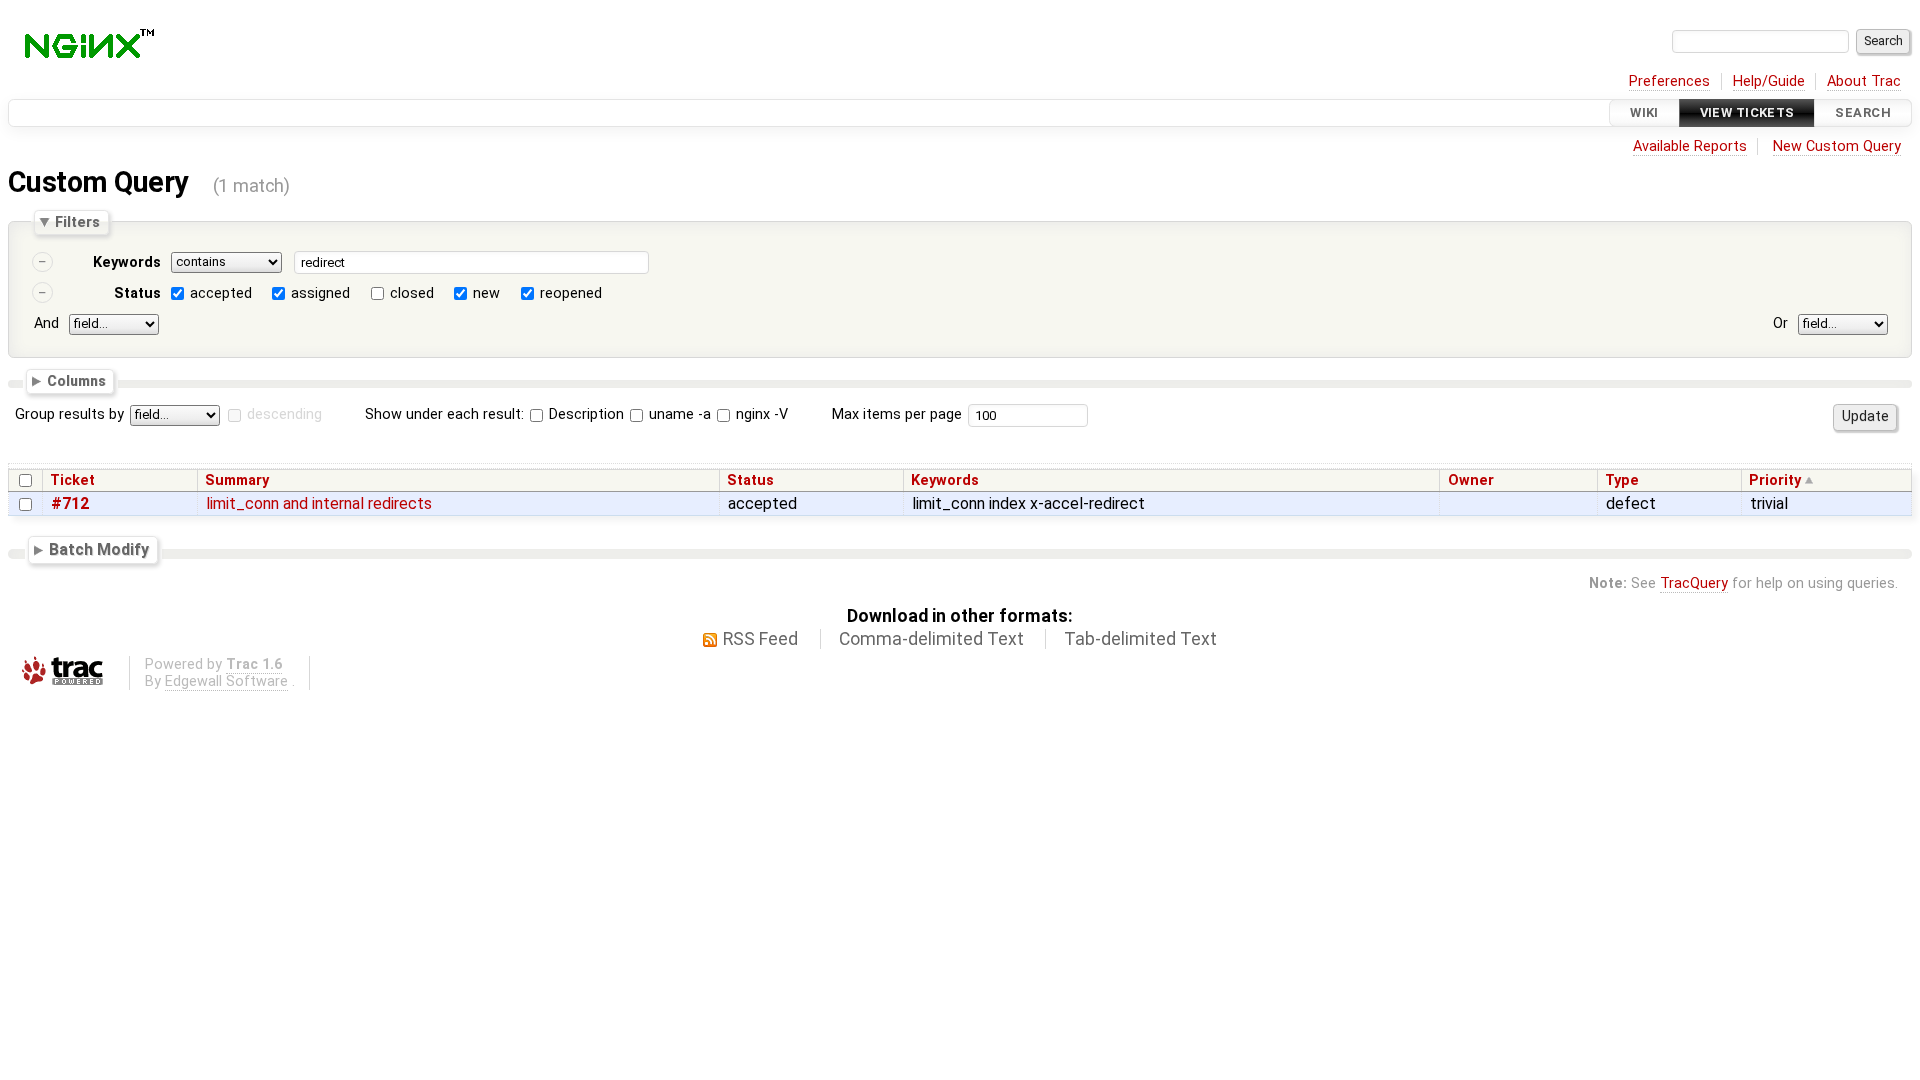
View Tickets (1747, 112)
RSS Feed (760, 639)
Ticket (72, 480)
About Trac (1864, 81)
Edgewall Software (226, 681)
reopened (571, 293)
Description (584, 414)
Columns (76, 380)
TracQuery (1694, 583)
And (46, 323)
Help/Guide (1769, 81)
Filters (77, 222)
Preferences (1669, 81)
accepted (221, 293)
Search (1863, 112)
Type (1622, 480)
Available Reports (1690, 146)
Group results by (69, 414)
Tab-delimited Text (1140, 639)
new (486, 293)
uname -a (678, 414)
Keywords (127, 262)
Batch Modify (99, 549)
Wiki (1644, 112)
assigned (320, 293)
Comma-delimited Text (931, 639)
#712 (70, 503)
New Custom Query (1837, 146)
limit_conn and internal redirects (319, 503)
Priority (1775, 480)
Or (1780, 323)
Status (137, 293)
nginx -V (760, 414)
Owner (1471, 480)
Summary (237, 480)
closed (412, 293)
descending (284, 414)
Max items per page (897, 414)
